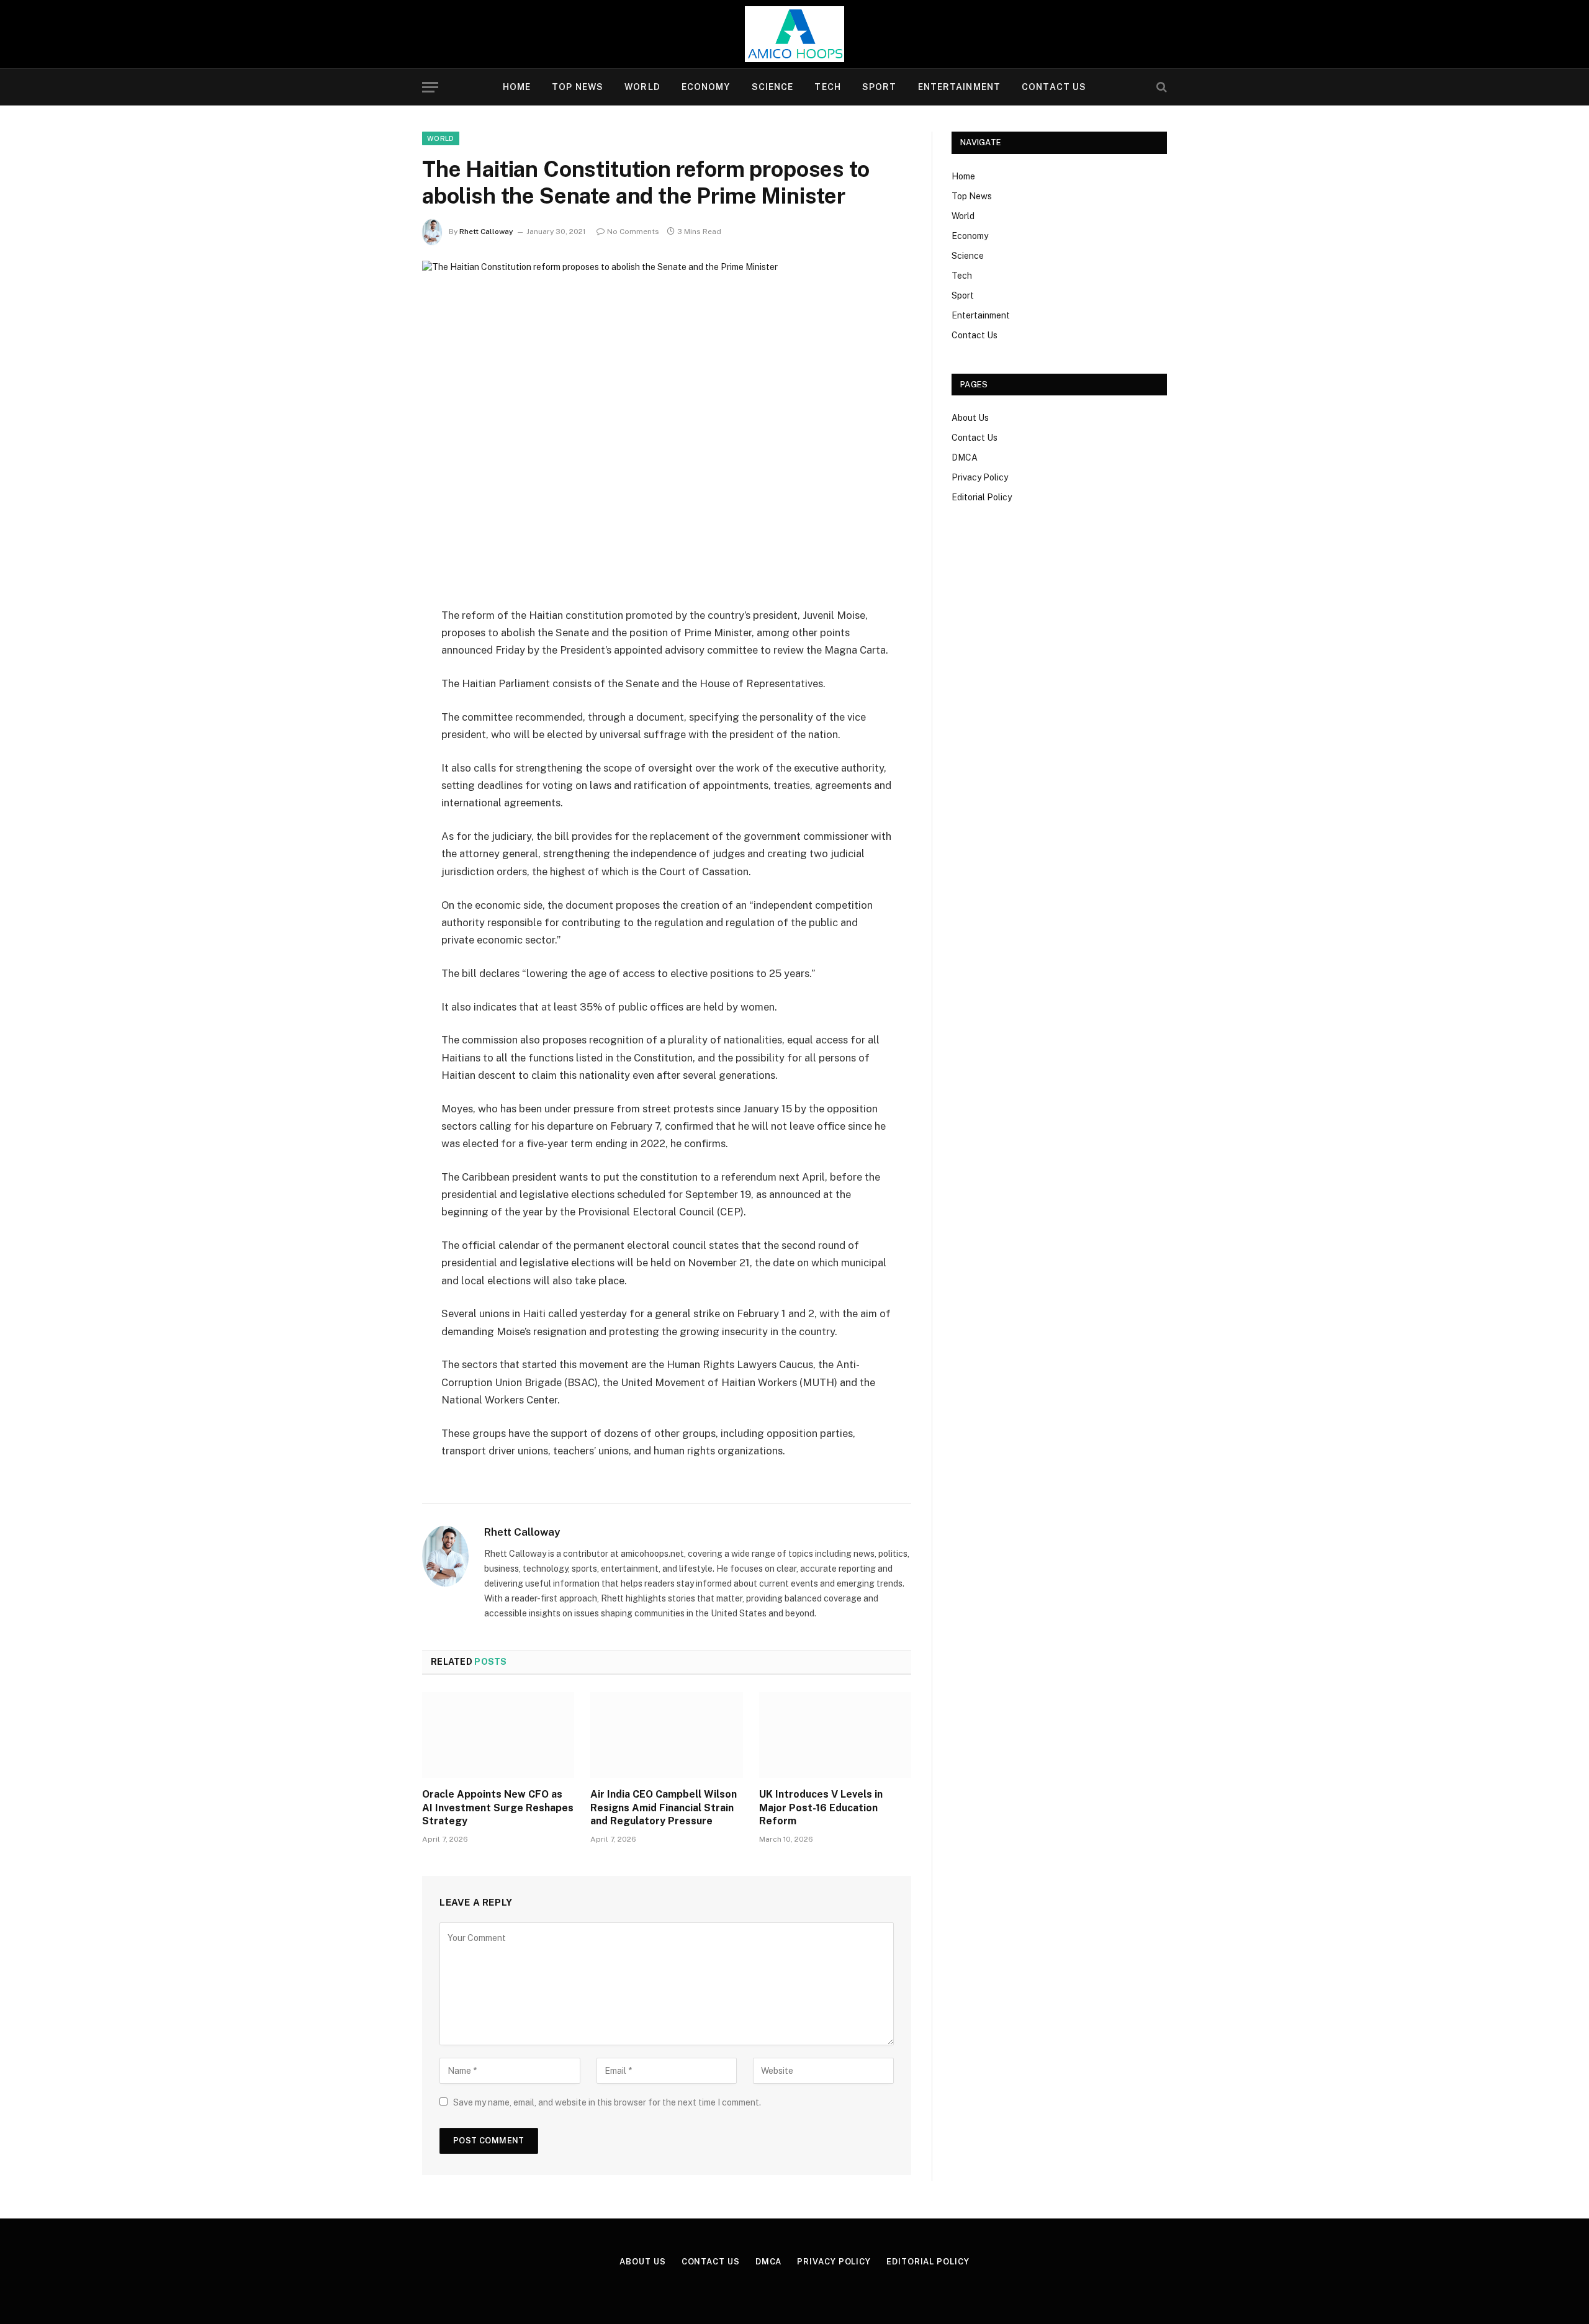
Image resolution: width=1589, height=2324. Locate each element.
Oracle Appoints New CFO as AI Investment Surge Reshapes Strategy (498, 1808)
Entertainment (960, 87)
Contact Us (1054, 87)
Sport (880, 87)
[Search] (1160, 87)
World (642, 87)
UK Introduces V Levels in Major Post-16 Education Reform (821, 1808)
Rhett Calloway (486, 232)
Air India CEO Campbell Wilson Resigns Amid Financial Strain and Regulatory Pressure (664, 1808)
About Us (970, 418)
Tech (827, 87)
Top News (578, 87)
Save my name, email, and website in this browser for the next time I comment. (607, 2102)
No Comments (633, 232)
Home (517, 87)
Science (773, 87)
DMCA (965, 457)
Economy (706, 87)
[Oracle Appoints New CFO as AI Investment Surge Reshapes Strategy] (498, 1735)
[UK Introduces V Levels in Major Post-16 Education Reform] (835, 1735)
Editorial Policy (982, 497)
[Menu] (430, 87)
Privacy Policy (980, 477)
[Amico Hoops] (794, 34)
